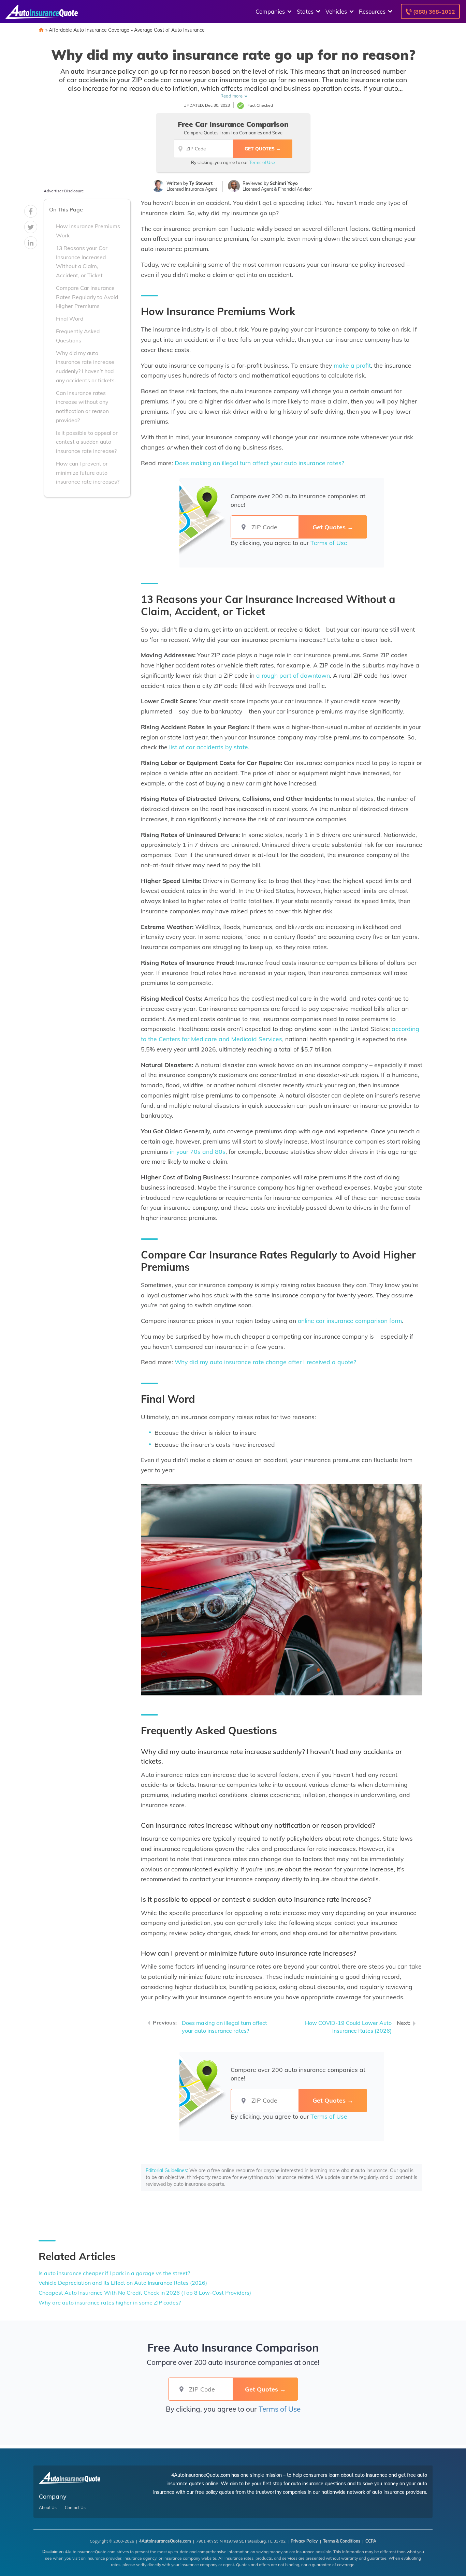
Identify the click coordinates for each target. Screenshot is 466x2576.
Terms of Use (262, 162)
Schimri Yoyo (284, 183)
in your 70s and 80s (198, 1151)
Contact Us (75, 2508)
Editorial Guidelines (166, 2170)
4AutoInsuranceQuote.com (165, 2541)
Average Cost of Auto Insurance (169, 30)
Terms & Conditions (342, 2541)
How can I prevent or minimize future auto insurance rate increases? (88, 473)
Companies (270, 11)
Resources (372, 11)
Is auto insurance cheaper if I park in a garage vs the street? (114, 2273)
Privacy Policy (304, 2541)
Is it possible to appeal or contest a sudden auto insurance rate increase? (87, 442)
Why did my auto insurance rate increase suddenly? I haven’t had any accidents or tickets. (86, 367)
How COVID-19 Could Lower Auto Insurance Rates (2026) (348, 2027)
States (305, 11)
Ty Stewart (201, 183)
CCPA (371, 2541)
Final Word (70, 319)
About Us (48, 2508)
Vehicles (336, 11)
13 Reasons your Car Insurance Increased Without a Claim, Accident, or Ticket (82, 262)
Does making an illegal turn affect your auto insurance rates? (259, 463)
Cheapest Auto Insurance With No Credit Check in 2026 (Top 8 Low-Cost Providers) (145, 2293)
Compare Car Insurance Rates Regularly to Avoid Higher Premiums (87, 297)
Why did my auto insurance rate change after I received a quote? (265, 1362)
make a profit (352, 365)
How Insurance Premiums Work (88, 231)
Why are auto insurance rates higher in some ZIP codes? (110, 2302)
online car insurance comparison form (350, 1321)
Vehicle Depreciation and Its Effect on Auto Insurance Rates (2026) (123, 2283)
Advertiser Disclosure (64, 191)
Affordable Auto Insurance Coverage (89, 30)
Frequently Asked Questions (78, 336)
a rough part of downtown (293, 675)
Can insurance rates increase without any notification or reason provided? (82, 407)
